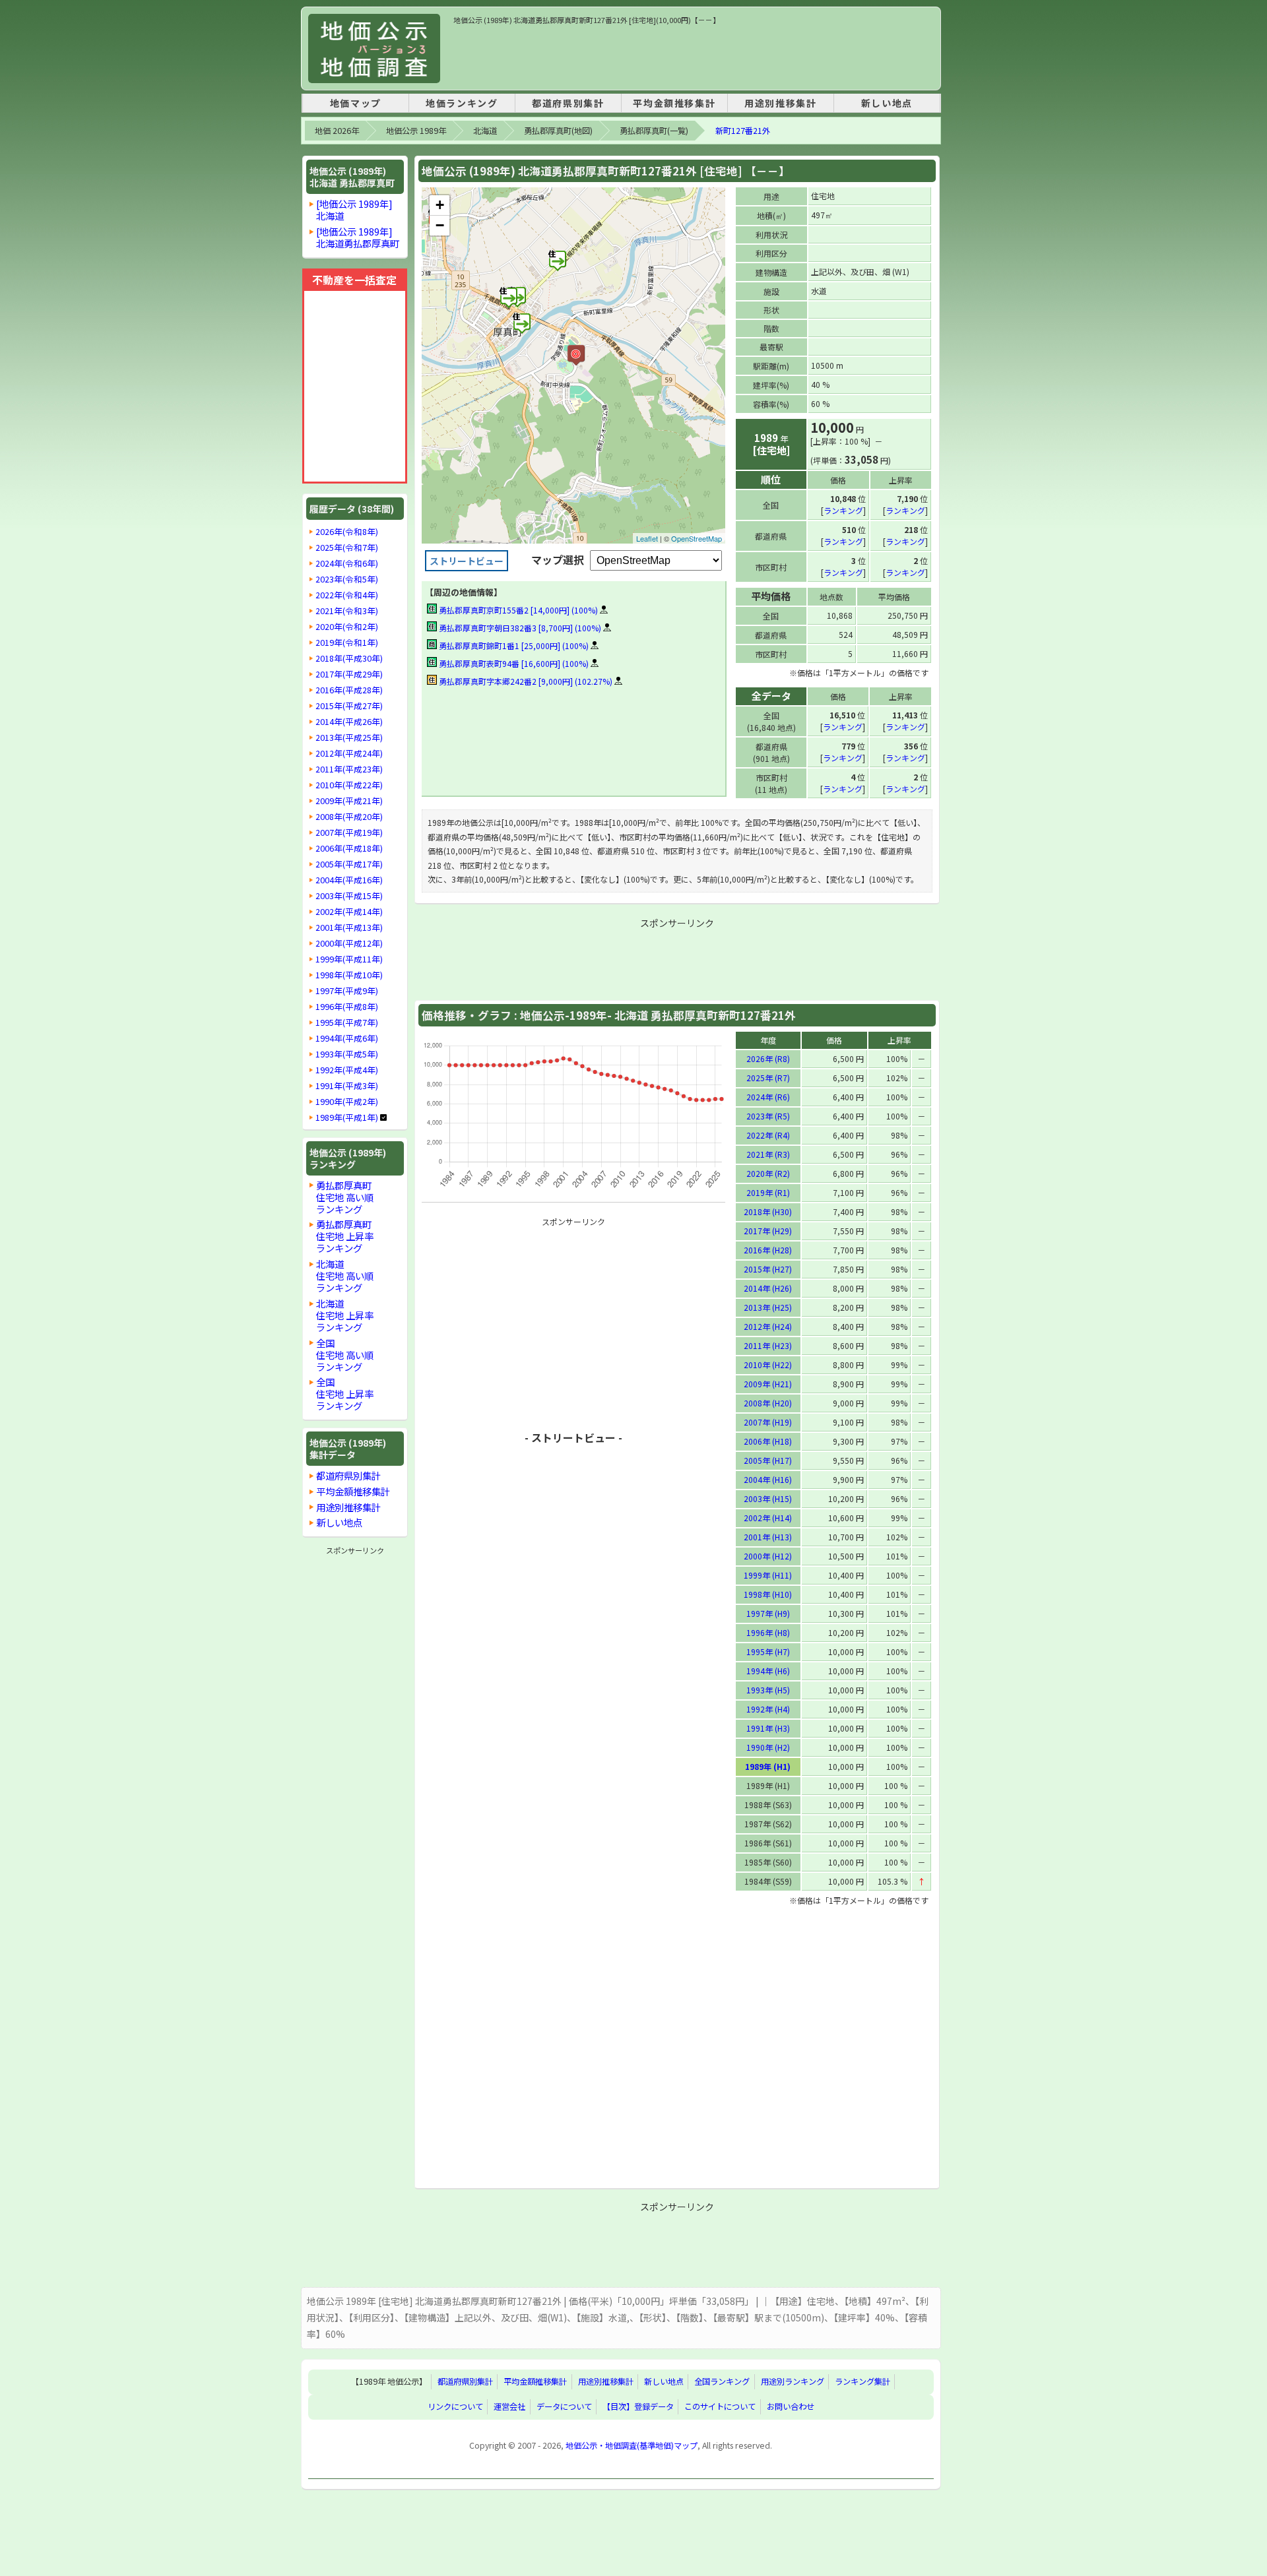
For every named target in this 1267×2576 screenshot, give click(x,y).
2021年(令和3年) (347, 611)
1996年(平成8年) (347, 1007)
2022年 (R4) (768, 1135)
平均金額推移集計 (674, 103)
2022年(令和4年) (347, 595)
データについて (564, 2407)
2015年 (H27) (768, 1269)
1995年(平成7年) (347, 1022)
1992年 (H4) (768, 1709)
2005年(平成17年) (349, 864)
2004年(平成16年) (349, 880)
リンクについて (455, 2407)
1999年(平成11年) (349, 959)
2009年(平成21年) (349, 801)
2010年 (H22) (768, 1365)
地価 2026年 (337, 131)
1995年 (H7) (768, 1651)
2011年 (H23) (768, 1345)
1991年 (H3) (768, 1728)
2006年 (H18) (768, 1441)
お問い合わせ (791, 2407)
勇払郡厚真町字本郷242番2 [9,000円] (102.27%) (525, 681)
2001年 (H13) (768, 1537)
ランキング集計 (862, 2382)
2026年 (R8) (768, 1058)
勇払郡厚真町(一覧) (654, 131)
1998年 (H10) (768, 1594)
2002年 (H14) (768, 1518)
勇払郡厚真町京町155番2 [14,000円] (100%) (517, 610)
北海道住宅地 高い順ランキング (345, 1275)
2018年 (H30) (768, 1211)
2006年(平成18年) (349, 848)
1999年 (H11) (768, 1575)
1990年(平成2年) (347, 1102)
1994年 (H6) (768, 1671)
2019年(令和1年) (347, 643)
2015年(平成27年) (349, 706)
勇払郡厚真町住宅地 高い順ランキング (345, 1197)
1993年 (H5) (768, 1690)
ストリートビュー (467, 561)
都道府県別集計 (568, 103)
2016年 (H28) (768, 1250)
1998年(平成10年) (349, 975)
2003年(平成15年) (349, 896)
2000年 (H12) (768, 1556)
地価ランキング (462, 103)
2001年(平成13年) (349, 927)
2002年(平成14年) (349, 912)
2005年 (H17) (768, 1460)
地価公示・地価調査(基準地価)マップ (632, 2445)
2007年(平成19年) (349, 832)
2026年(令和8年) (347, 532)
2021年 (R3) (768, 1154)
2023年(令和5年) (347, 579)
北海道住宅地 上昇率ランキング (345, 1315)
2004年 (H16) (768, 1479)
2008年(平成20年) (349, 817)
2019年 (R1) (768, 1192)
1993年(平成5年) (347, 1054)
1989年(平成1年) (347, 1117)
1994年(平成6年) (347, 1038)
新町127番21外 (743, 131)
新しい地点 (887, 103)
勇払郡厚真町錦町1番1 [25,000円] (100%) (513, 645)
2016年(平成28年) (349, 690)
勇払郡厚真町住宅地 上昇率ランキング (345, 1236)
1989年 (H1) (768, 1766)
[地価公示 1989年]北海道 (354, 209)
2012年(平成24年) (349, 753)
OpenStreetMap (697, 538)
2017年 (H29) (768, 1231)
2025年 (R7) (768, 1078)
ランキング (843, 510)
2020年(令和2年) (347, 627)
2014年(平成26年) (349, 722)
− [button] (440, 225)
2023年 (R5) (768, 1116)
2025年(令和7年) (347, 548)
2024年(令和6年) (347, 563)
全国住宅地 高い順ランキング (345, 1355)
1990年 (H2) (768, 1747)
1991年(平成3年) (347, 1086)
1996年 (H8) (768, 1632)
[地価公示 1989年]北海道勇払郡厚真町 (358, 237)
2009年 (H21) (768, 1384)
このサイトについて (720, 2407)
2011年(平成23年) (349, 769)
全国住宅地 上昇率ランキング (345, 1394)
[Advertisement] (694, 55)
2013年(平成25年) (349, 738)
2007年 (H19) (768, 1422)
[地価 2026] (374, 48)
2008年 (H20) (768, 1403)
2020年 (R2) (768, 1173)
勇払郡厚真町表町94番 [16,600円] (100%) (513, 663)
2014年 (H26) (768, 1288)
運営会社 (509, 2407)
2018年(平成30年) (349, 658)
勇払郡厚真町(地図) (558, 131)
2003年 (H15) (768, 1498)
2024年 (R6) (768, 1097)
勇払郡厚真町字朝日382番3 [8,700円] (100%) (519, 628)
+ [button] (440, 205)
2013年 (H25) (768, 1307)
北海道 (485, 131)
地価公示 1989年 (416, 131)
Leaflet (647, 538)
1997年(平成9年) (347, 991)
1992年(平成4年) (347, 1070)
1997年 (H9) (768, 1613)
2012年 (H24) (768, 1326)
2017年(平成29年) (349, 674)
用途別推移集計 (780, 103)
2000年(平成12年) (349, 943)
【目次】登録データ (638, 2407)
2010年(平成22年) (349, 785)
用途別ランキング (793, 2382)
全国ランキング (722, 2382)
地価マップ (356, 103)
